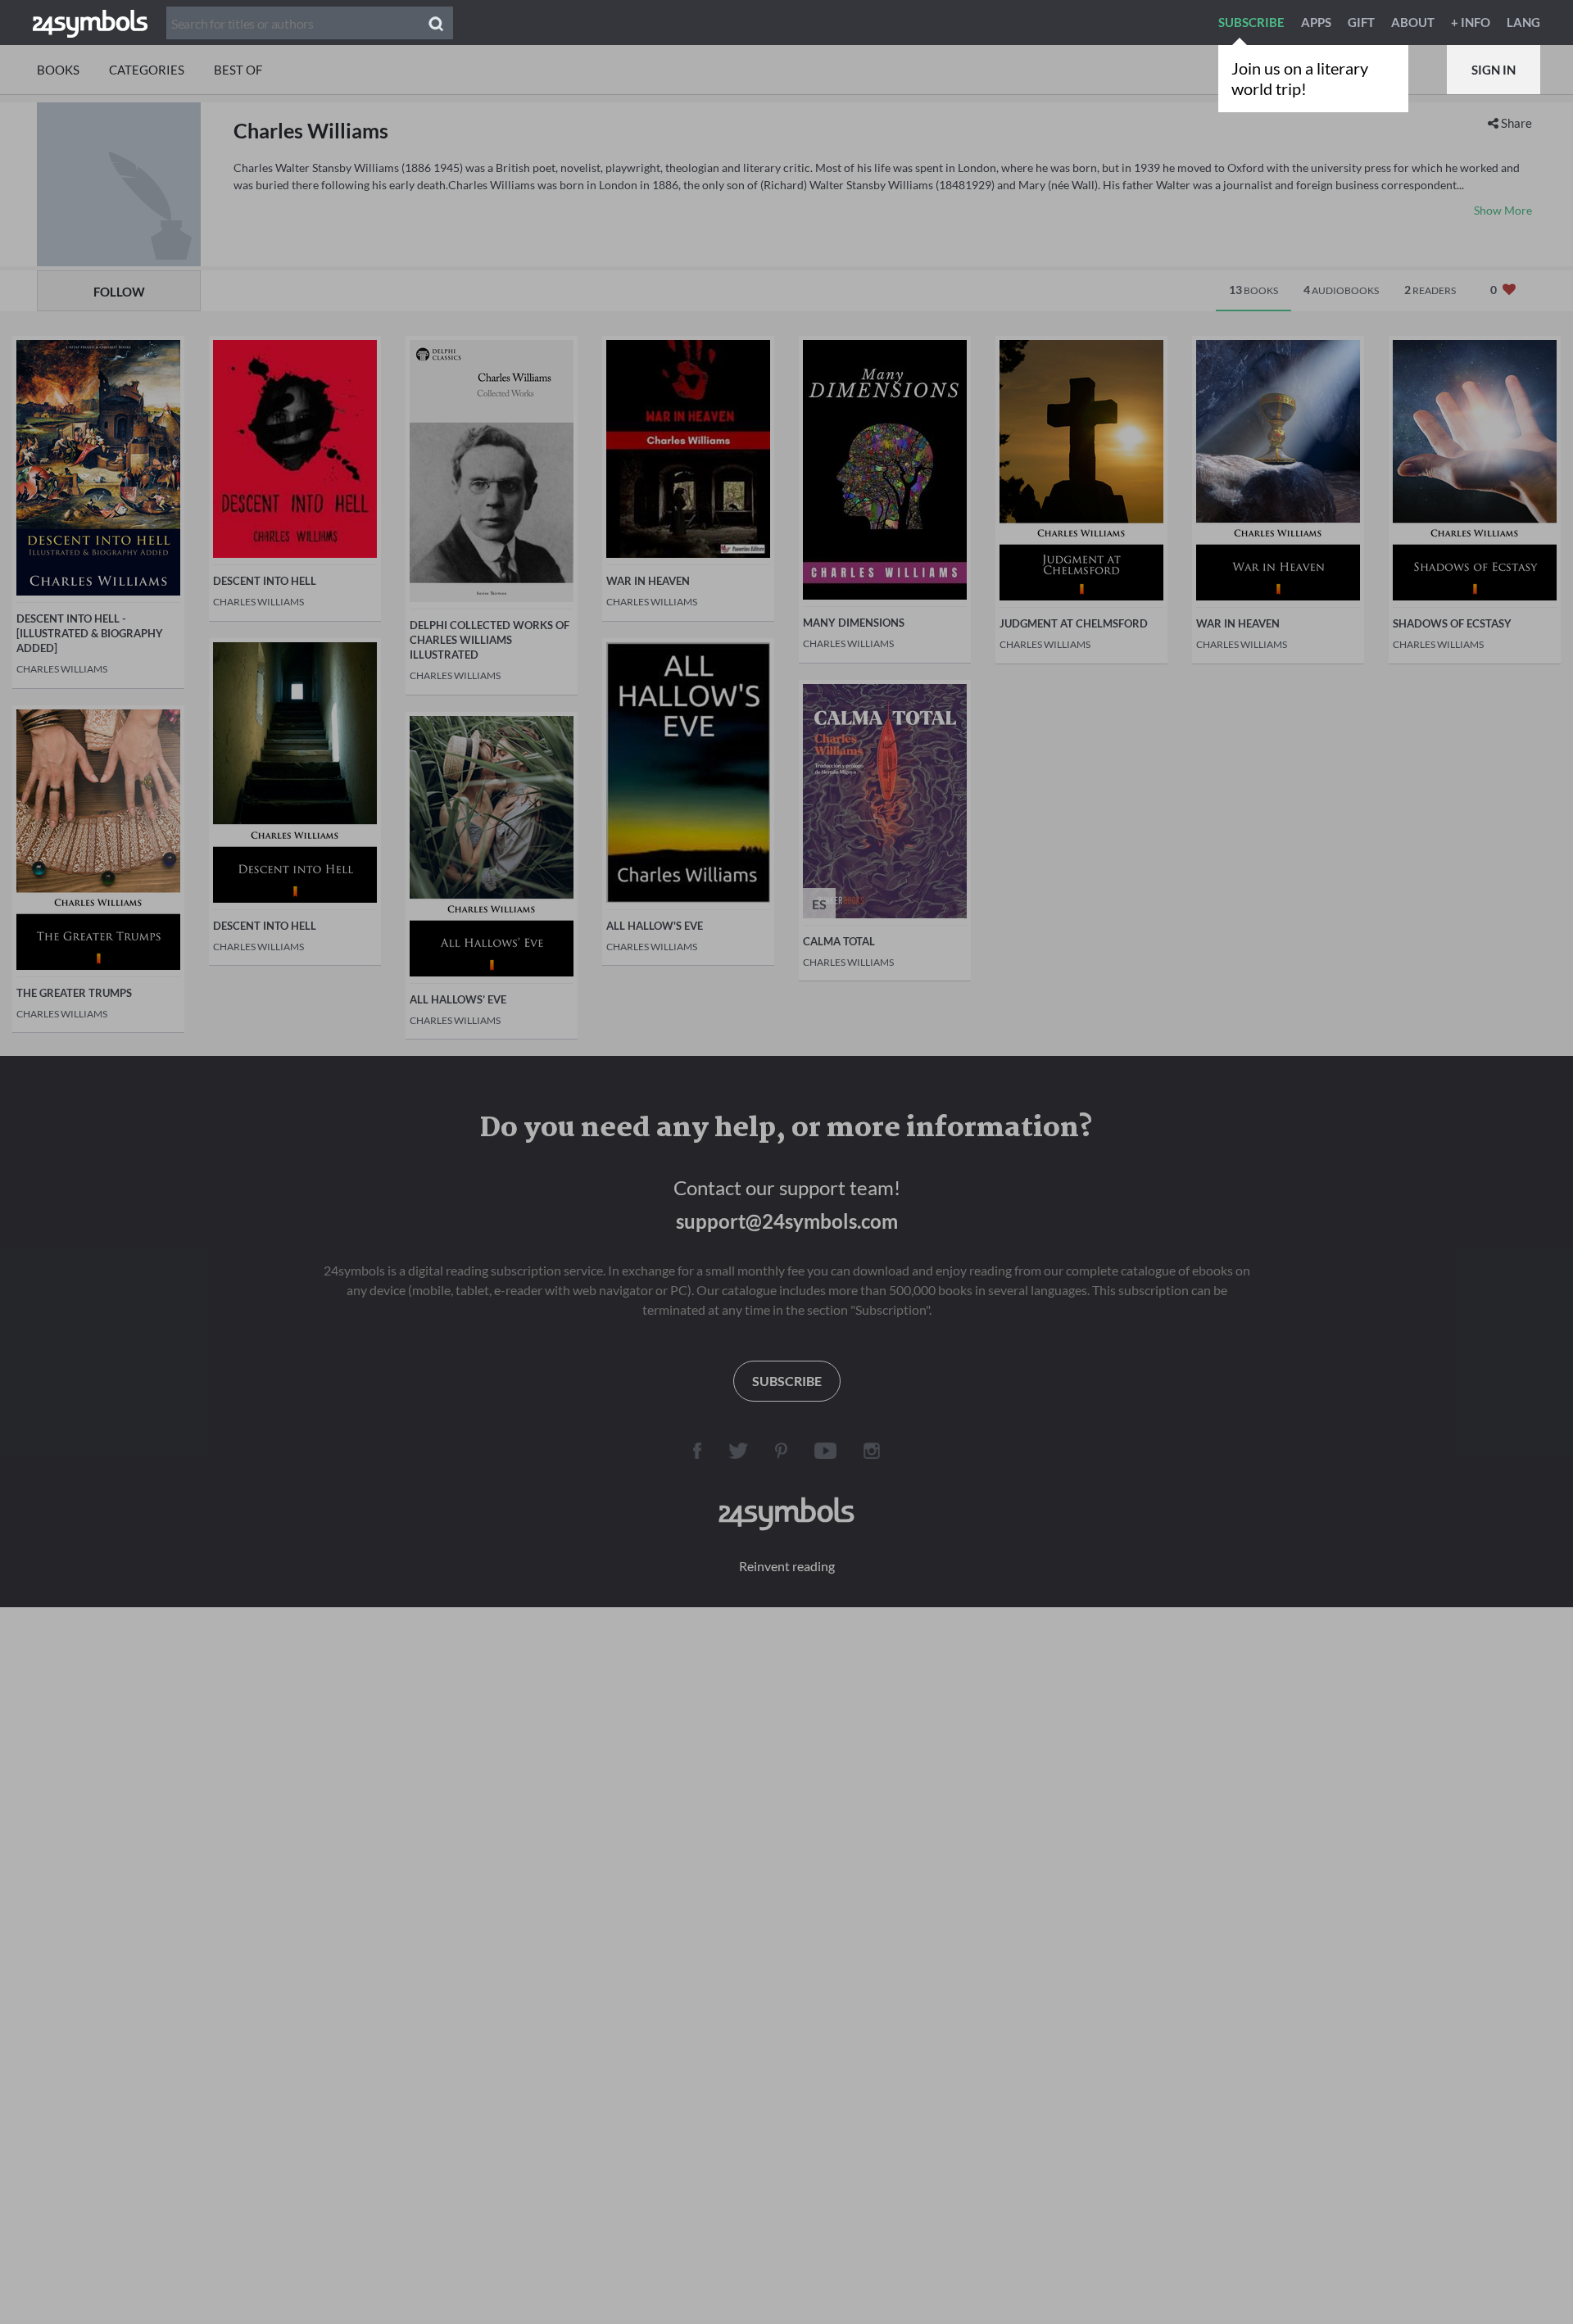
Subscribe (1251, 22)
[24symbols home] (90, 22)
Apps (1316, 22)
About (1413, 22)
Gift (1361, 22)
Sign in (1494, 70)
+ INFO (1471, 22)
